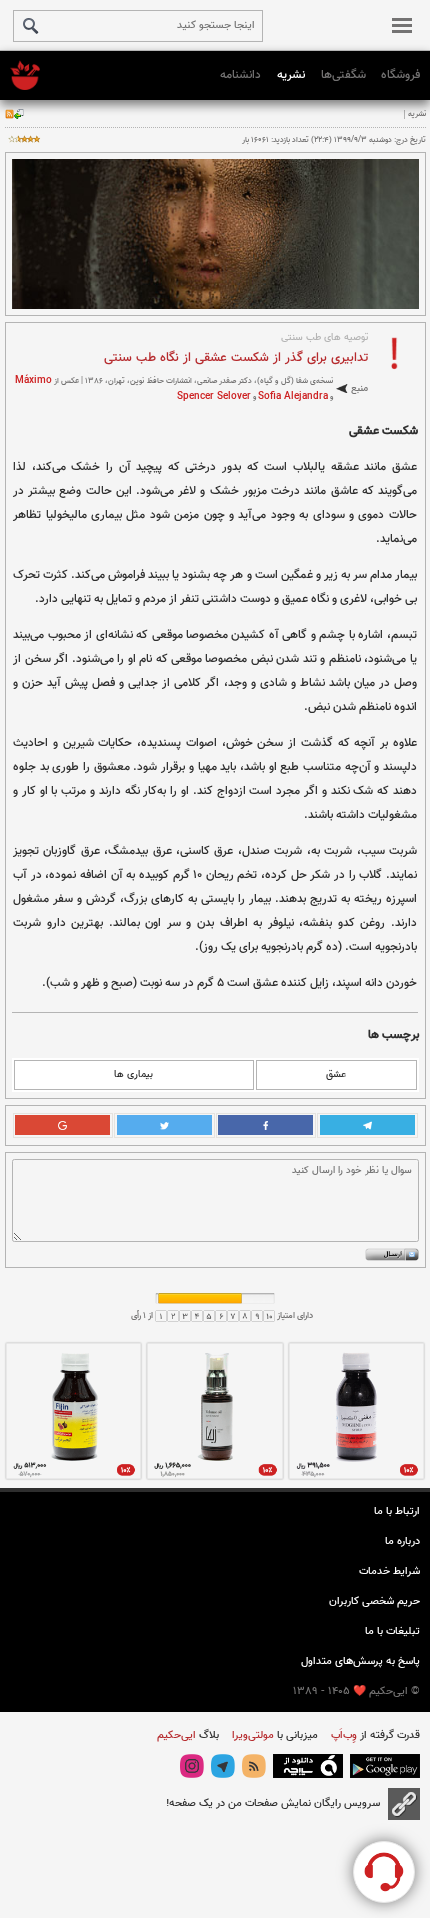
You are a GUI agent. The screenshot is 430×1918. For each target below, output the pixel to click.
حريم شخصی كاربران (374, 1601)
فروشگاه (400, 75)
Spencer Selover (214, 396)
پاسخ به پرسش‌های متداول (360, 1661)
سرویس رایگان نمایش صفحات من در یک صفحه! (273, 1803)
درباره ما (402, 1541)
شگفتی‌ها (343, 75)
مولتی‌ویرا (251, 1735)
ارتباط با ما (397, 1511)
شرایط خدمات (389, 1571)
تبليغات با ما (392, 1631)
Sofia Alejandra (293, 396)
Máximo (33, 380)
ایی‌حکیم (176, 1735)
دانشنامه (240, 75)
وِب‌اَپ (342, 1735)
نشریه (291, 75)
